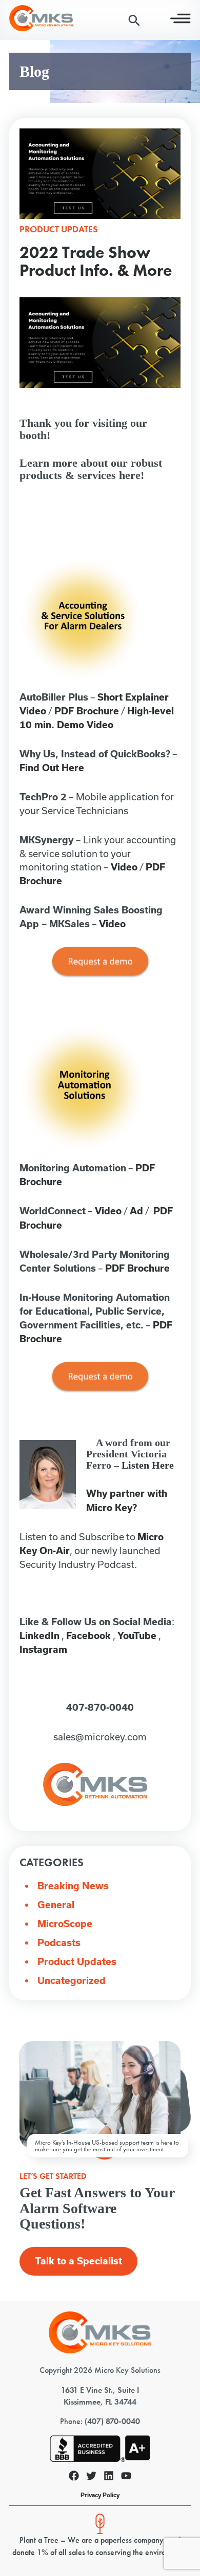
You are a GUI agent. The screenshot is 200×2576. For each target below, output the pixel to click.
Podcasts (59, 1943)
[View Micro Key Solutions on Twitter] (91, 2477)
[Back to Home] (100, 2351)
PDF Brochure (87, 711)
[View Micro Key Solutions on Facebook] (74, 2477)
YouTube (137, 1636)
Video (124, 867)
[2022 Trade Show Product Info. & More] (100, 216)
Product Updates (77, 1962)
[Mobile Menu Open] (181, 21)
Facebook (88, 1636)
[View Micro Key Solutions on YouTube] (126, 2477)
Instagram (43, 1650)
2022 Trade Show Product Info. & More (96, 261)
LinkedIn (39, 1636)
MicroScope (65, 1924)
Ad (136, 1211)
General (56, 1905)
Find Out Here (52, 768)
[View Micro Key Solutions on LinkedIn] (109, 2477)
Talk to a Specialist (78, 2261)
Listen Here (148, 1465)
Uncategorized (72, 1981)
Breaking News (73, 1886)
